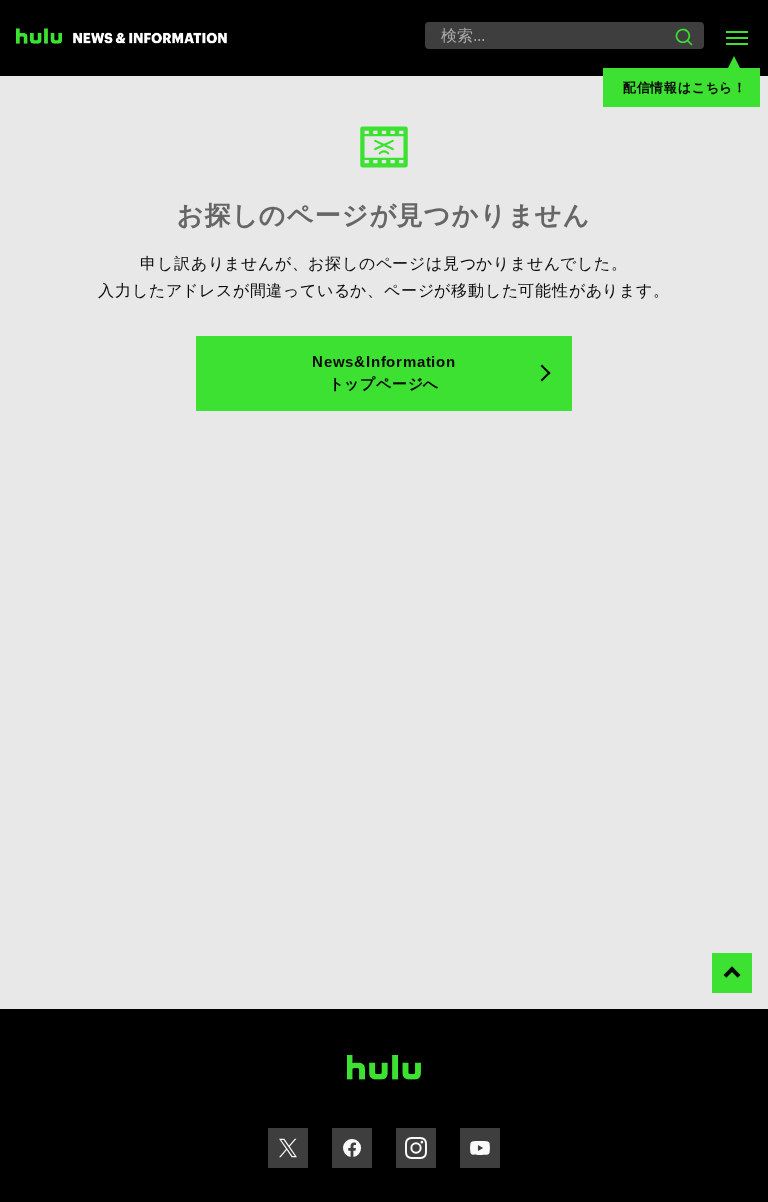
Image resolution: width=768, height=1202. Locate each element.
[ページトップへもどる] (732, 973)
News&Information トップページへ (384, 373)
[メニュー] (736, 38)
